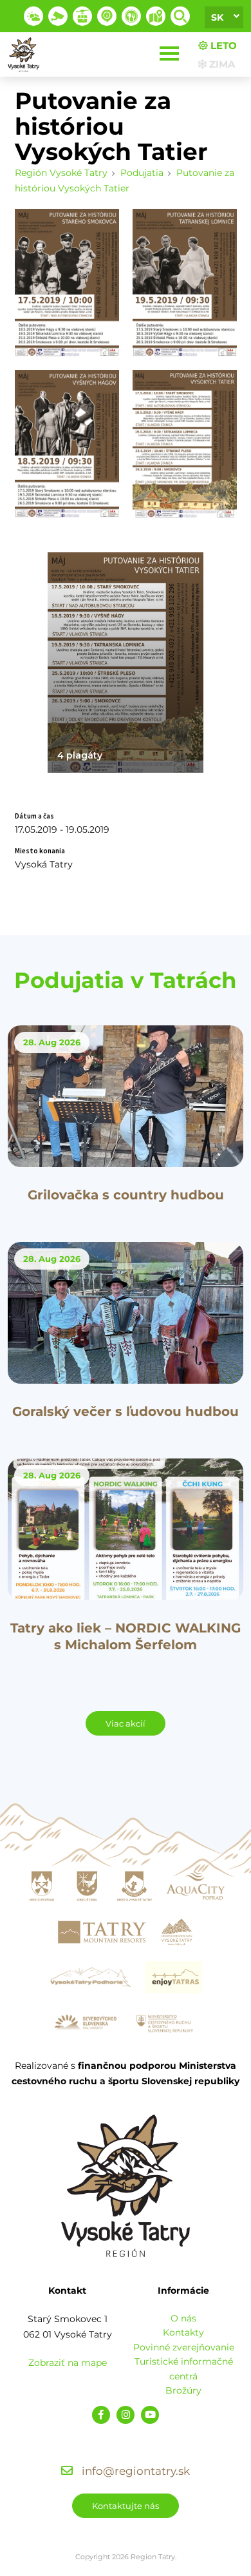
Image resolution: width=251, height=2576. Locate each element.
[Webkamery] (58, 16)
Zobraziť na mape (68, 2363)
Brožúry (183, 2390)
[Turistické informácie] (131, 16)
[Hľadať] (180, 16)
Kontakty (183, 2332)
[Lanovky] (82, 16)
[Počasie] (33, 16)
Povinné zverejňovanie (184, 2347)
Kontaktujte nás (126, 2506)
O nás (183, 2318)
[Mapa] (156, 16)
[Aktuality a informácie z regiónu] (107, 16)
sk (217, 17)
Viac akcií (126, 1723)
